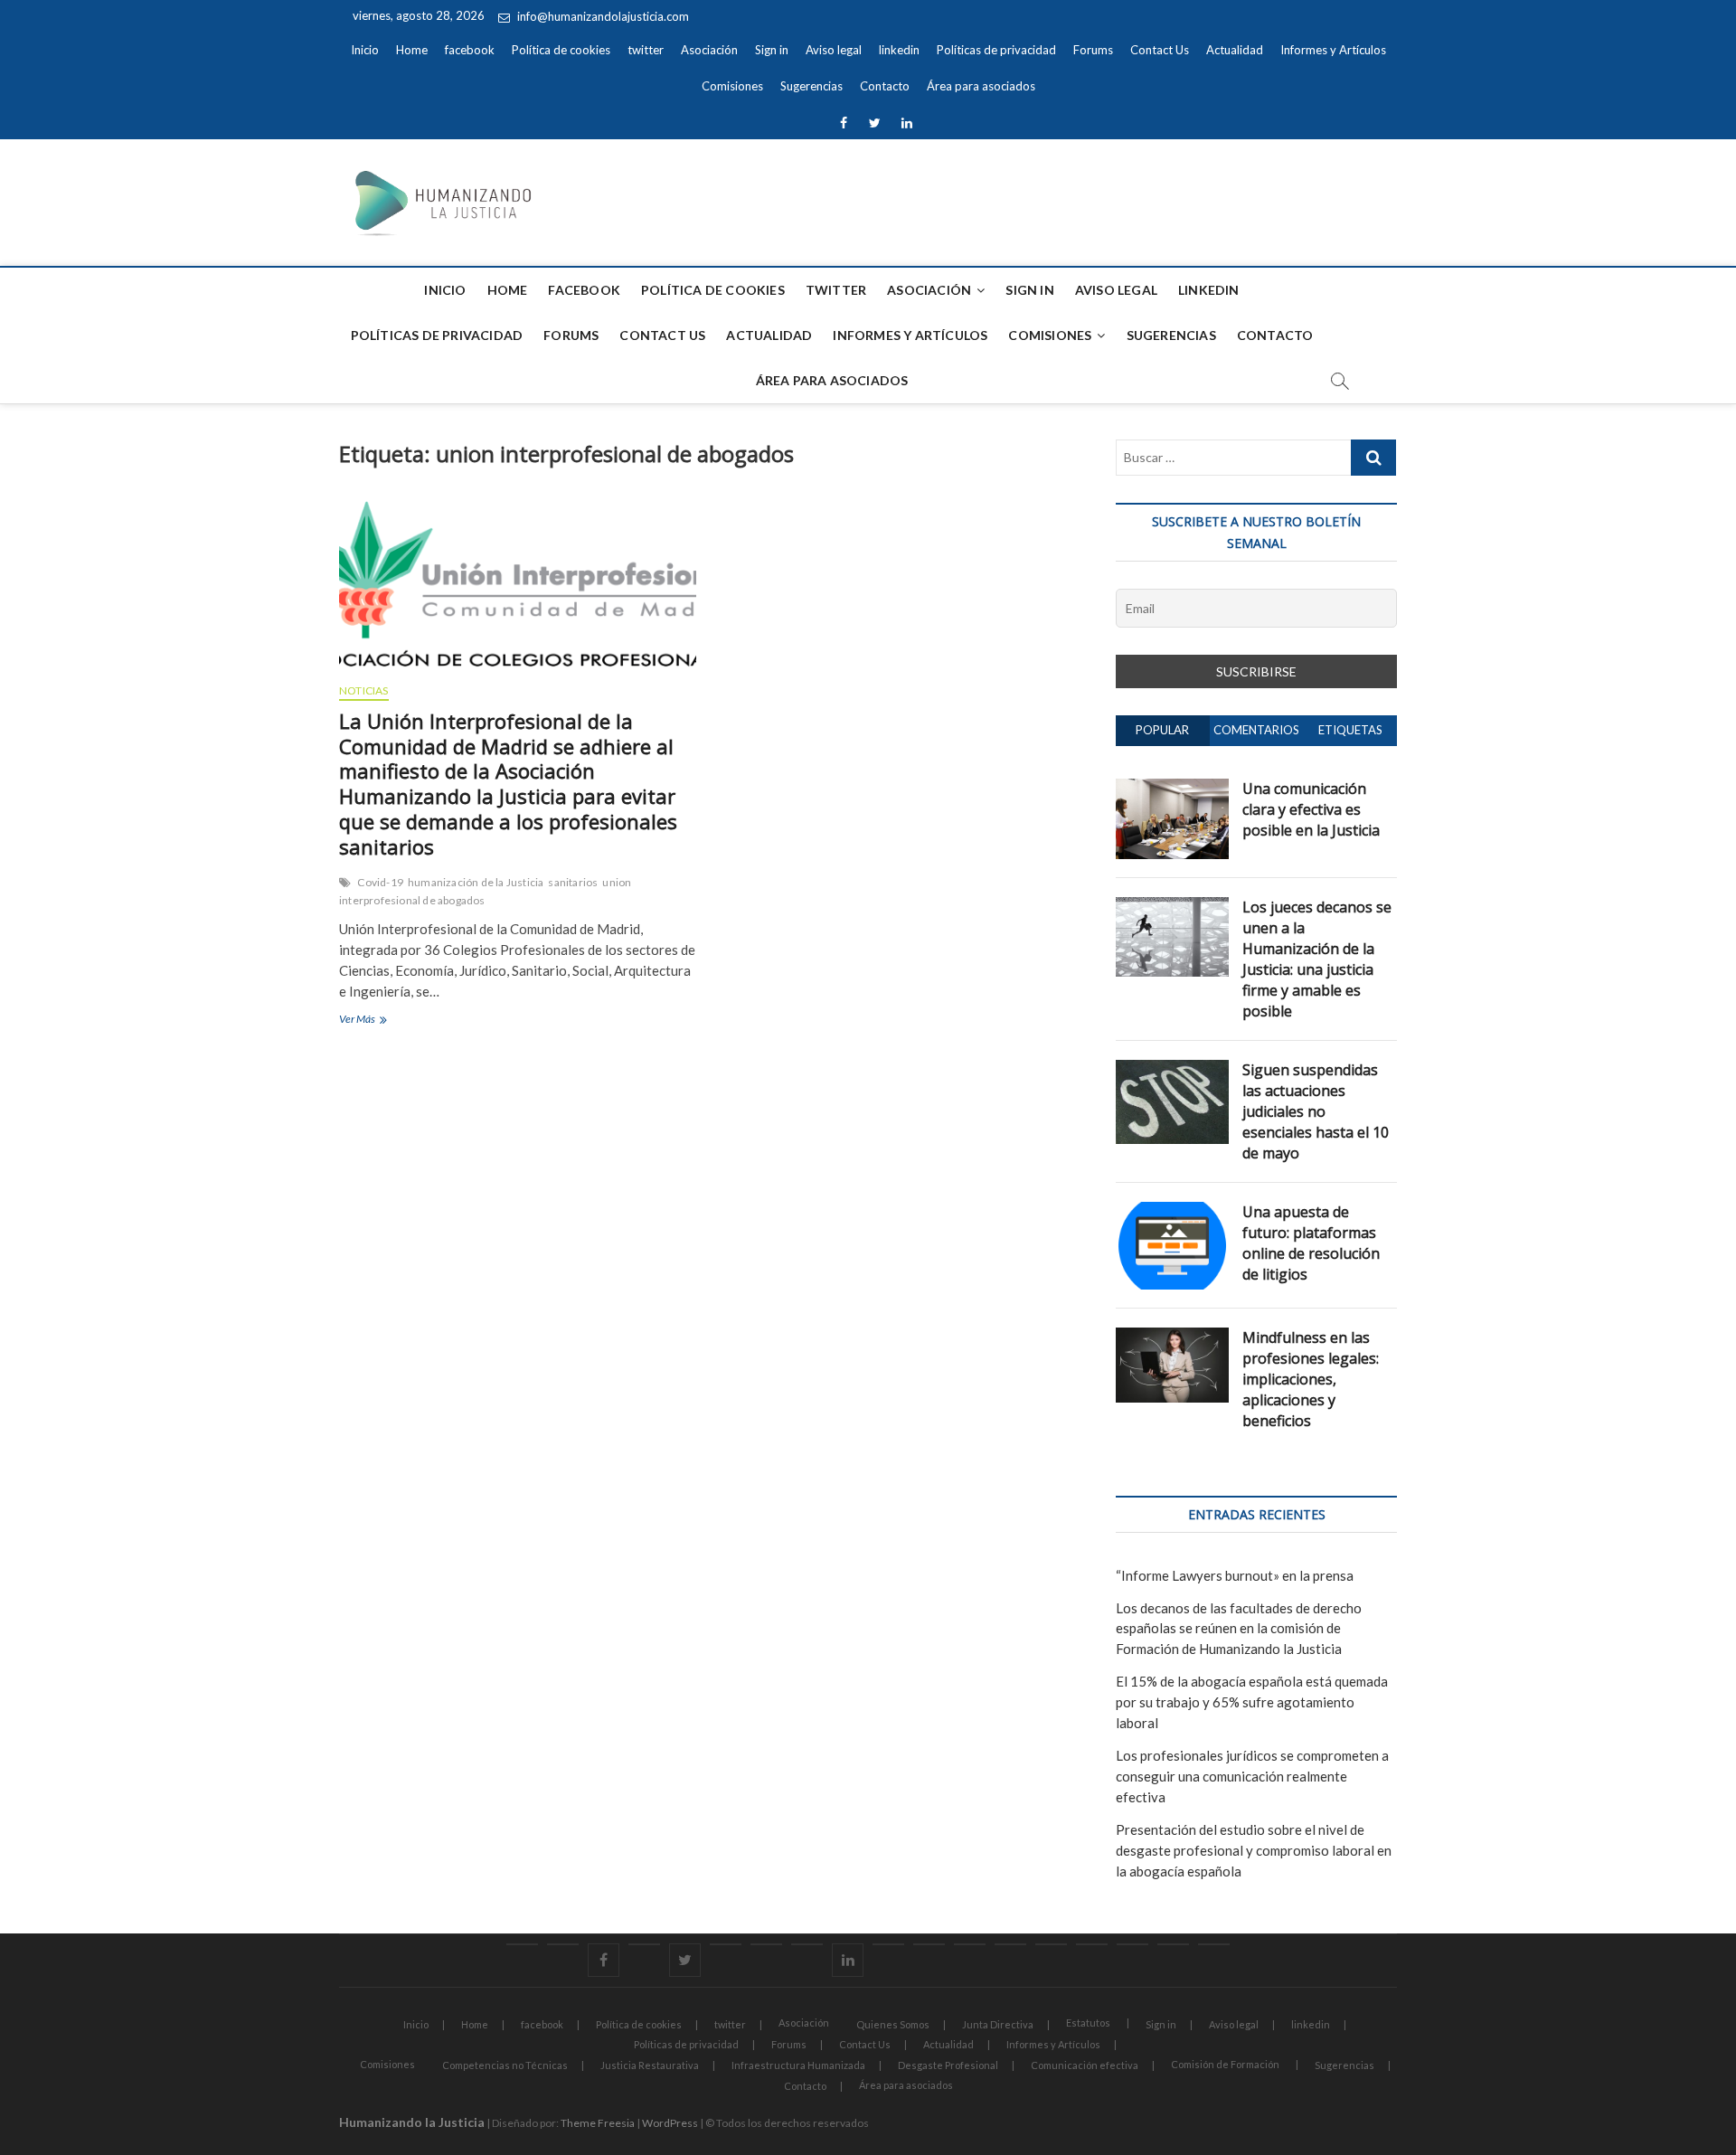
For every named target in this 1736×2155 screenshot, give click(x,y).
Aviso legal (834, 50)
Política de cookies (561, 50)
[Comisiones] (1092, 1944)
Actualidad (1235, 50)
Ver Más (392, 1021)
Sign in (772, 50)
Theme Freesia (598, 2123)
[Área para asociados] (1214, 1944)
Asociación (709, 50)
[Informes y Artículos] (1051, 1944)
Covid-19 (380, 882)
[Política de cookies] (644, 1944)
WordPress (670, 2123)
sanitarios (573, 882)
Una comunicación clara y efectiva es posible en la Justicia (1311, 809)
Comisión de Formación (1225, 2064)
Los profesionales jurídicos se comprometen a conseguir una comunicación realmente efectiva (1252, 1776)
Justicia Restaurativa (650, 2065)
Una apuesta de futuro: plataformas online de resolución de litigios (1311, 1243)
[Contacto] (1173, 1944)
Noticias (364, 690)
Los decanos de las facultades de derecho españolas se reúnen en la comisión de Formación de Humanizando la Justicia (1239, 1629)
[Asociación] (726, 1944)
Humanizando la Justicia (412, 2122)
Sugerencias (811, 86)
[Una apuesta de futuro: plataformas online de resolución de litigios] (1172, 1212)
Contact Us (1160, 50)
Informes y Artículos (1333, 50)
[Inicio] (522, 1944)
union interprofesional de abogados (485, 891)
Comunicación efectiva (1085, 2065)
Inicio (365, 50)
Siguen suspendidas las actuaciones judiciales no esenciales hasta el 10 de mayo (1316, 1111)
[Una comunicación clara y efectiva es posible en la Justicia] (1172, 789)
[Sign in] (766, 1944)
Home (412, 50)
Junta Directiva (998, 2024)
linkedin (899, 50)
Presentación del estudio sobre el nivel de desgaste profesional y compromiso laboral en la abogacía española (1254, 1850)
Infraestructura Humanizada (798, 2065)
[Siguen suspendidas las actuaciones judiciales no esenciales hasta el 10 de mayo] (1172, 1070)
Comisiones (732, 86)
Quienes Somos (893, 2024)
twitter (646, 50)
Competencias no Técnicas (505, 2065)
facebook (470, 50)
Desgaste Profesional (948, 2065)
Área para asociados (981, 86)
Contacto (885, 86)
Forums (1093, 50)
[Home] (563, 1944)
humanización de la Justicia (476, 882)
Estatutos (1088, 2023)
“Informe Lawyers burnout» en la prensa (1235, 1575)
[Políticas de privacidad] (888, 1944)
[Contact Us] (970, 1944)
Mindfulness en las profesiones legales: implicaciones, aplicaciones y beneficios (1311, 1379)
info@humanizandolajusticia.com (602, 16)
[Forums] (929, 1944)
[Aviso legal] (807, 1944)
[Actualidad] (1010, 1944)
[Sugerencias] (1132, 1944)
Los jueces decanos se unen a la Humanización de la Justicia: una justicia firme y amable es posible (1317, 959)
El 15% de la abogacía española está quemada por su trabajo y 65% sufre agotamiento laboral (1252, 1702)
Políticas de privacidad (996, 50)
